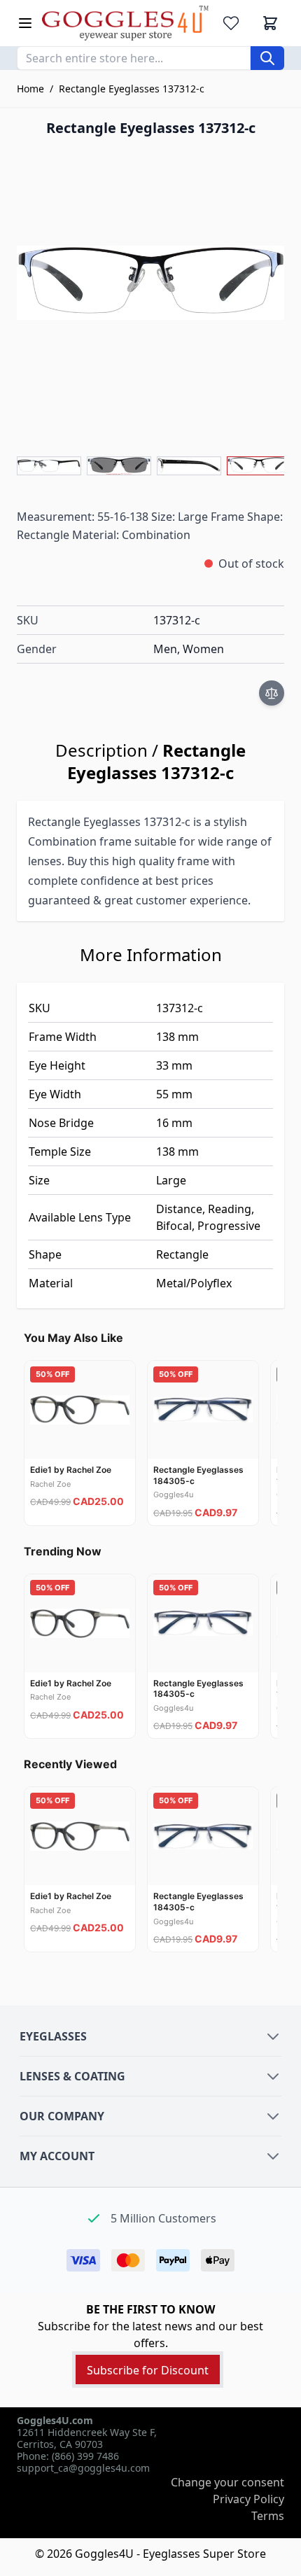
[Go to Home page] (125, 23)
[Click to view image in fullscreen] (150, 283)
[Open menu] (25, 23)
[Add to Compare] (272, 693)
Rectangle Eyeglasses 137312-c (132, 89)
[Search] (267, 58)
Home (30, 89)
